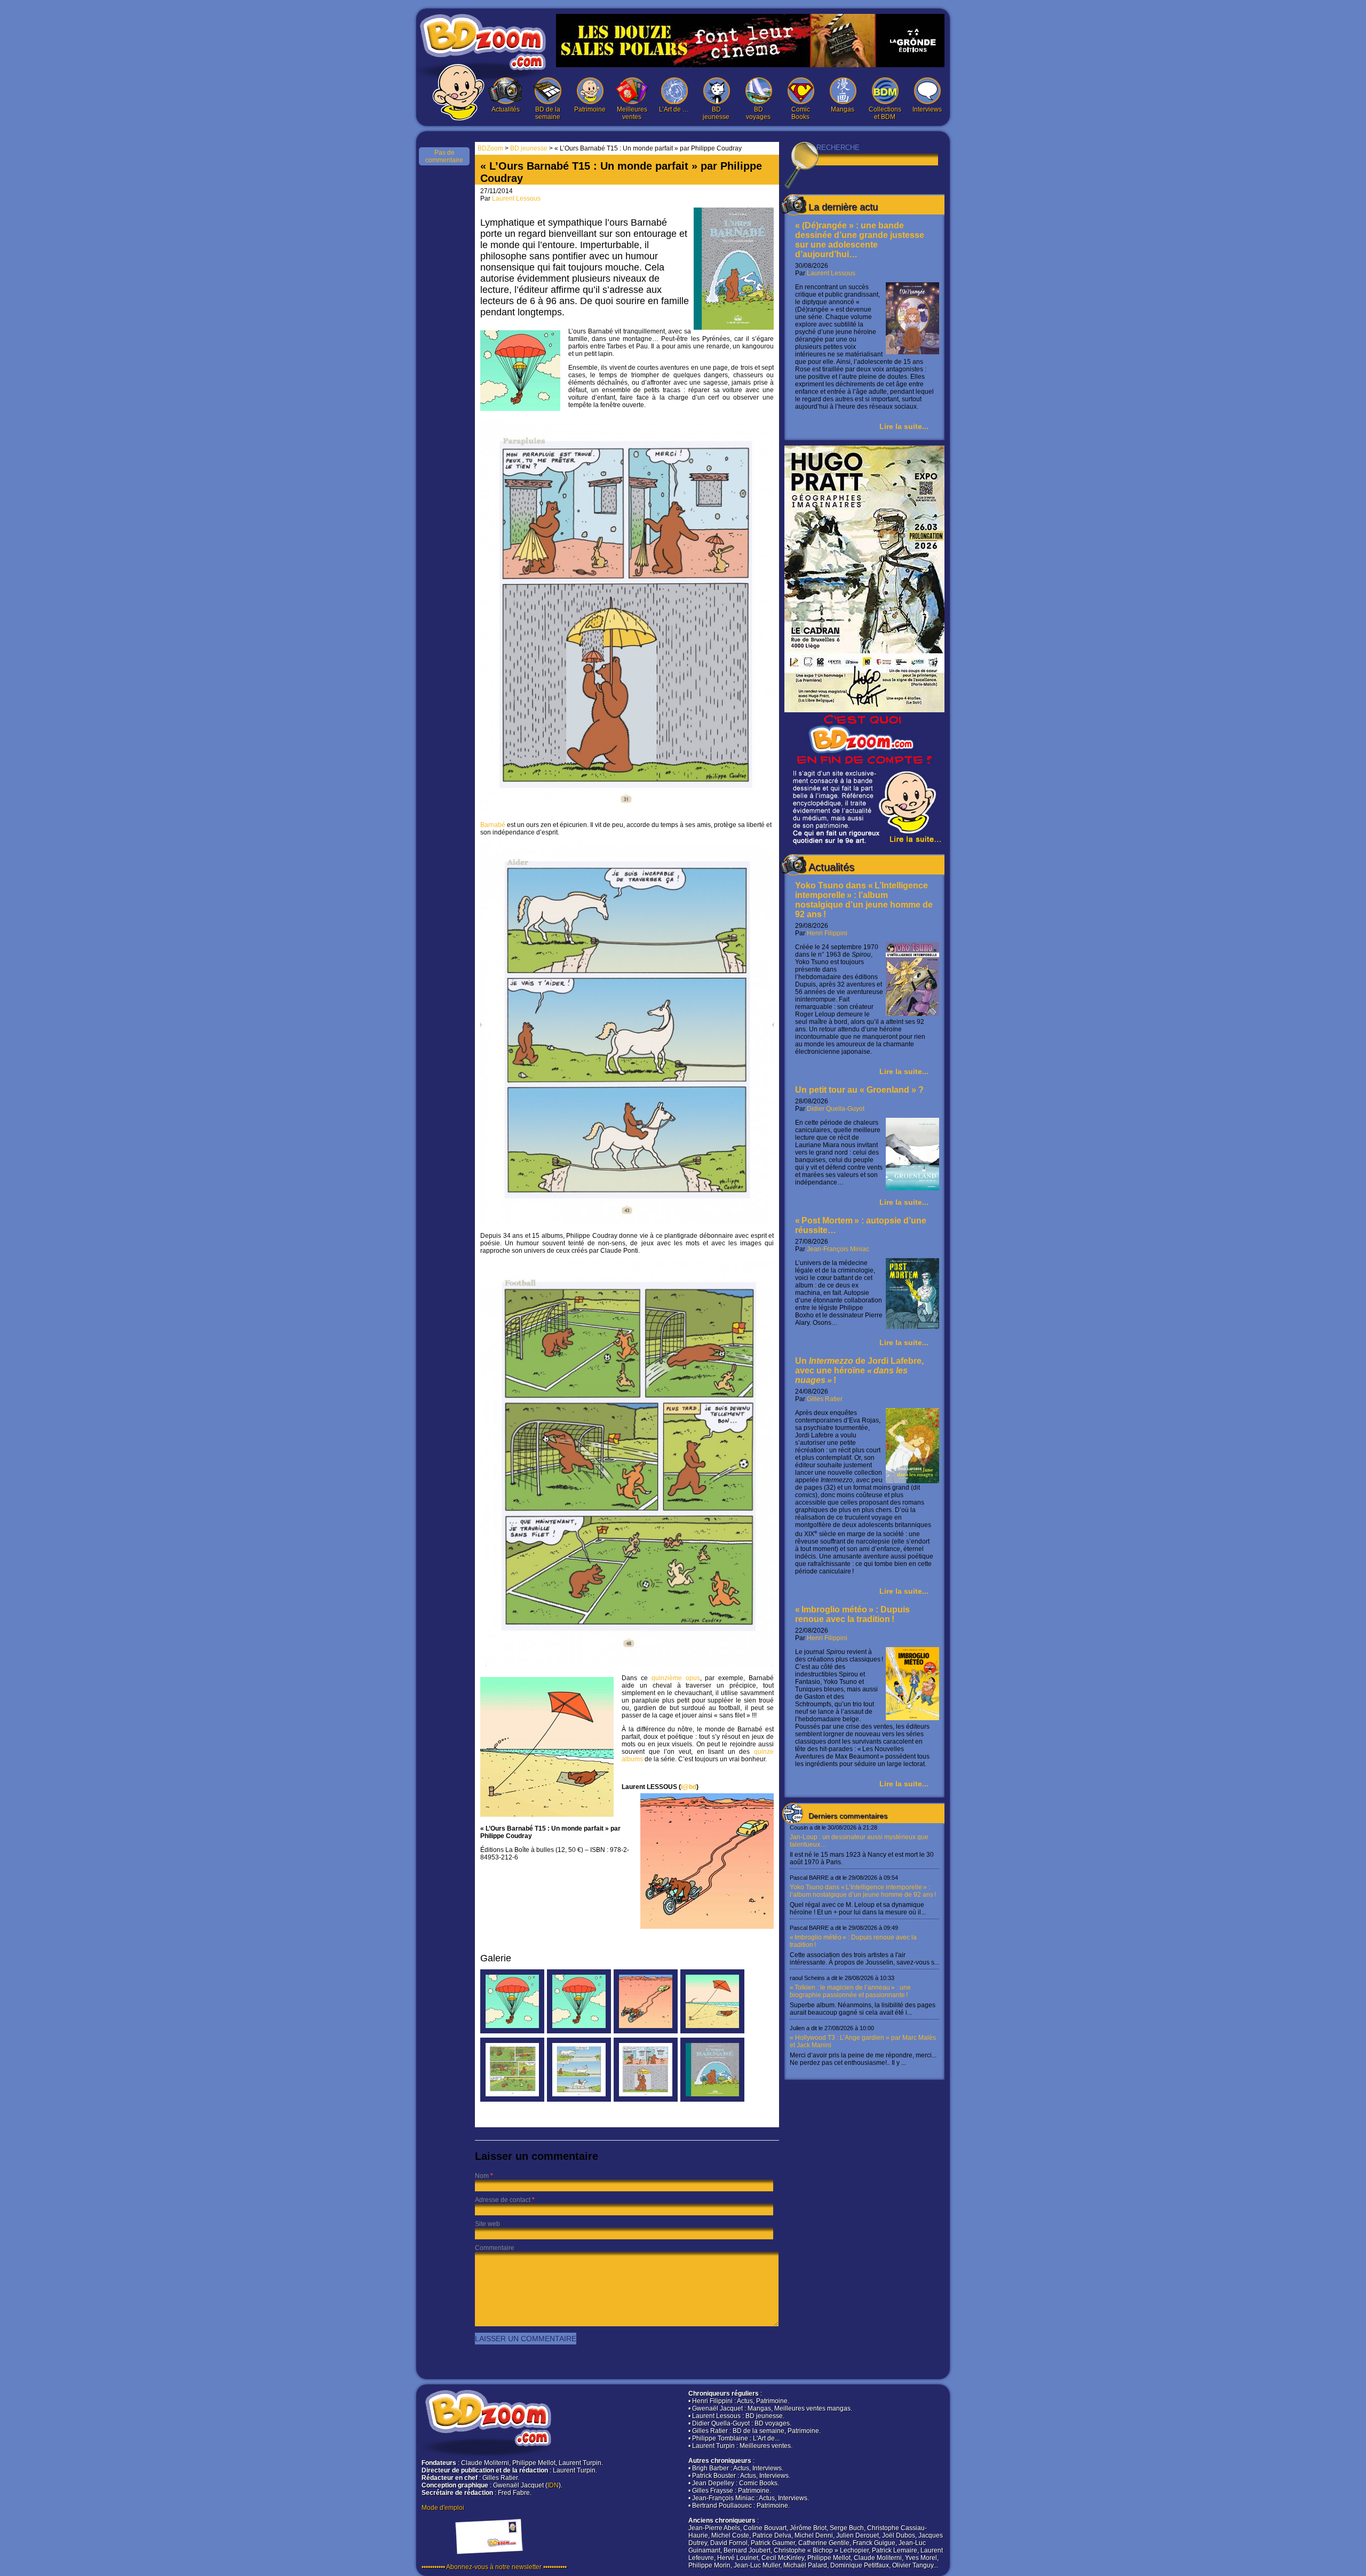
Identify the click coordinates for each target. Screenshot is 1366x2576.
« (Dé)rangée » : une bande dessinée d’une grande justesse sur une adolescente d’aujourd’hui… (860, 240)
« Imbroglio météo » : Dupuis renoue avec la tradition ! (852, 1614)
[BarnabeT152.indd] (512, 2100)
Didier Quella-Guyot (836, 1109)
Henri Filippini (827, 933)
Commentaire (495, 2248)
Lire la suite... (904, 426)
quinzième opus (676, 1678)
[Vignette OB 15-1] (712, 2031)
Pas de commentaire (444, 156)
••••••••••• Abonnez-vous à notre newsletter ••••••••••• (494, 2567)
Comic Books (801, 113)
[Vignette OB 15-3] (646, 2031)
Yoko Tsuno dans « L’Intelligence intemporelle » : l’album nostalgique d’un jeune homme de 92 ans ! (864, 900)
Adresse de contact (503, 2200)
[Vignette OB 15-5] (579, 2031)
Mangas (843, 109)
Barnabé (493, 825)
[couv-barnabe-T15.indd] (712, 2100)
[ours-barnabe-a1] (512, 2031)
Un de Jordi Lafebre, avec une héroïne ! (859, 1370)
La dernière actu (843, 207)
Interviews (927, 109)
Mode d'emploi (443, 2508)
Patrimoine (590, 109)
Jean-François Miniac (838, 1249)
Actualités (506, 109)
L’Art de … (674, 109)
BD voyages (758, 113)
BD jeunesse (716, 113)
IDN (553, 2485)
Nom (482, 2176)
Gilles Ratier (825, 1399)
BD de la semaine (548, 113)
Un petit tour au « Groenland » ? (859, 1090)
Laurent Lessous (831, 273)
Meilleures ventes (632, 113)
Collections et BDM (885, 113)
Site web (487, 2224)
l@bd (689, 1787)
